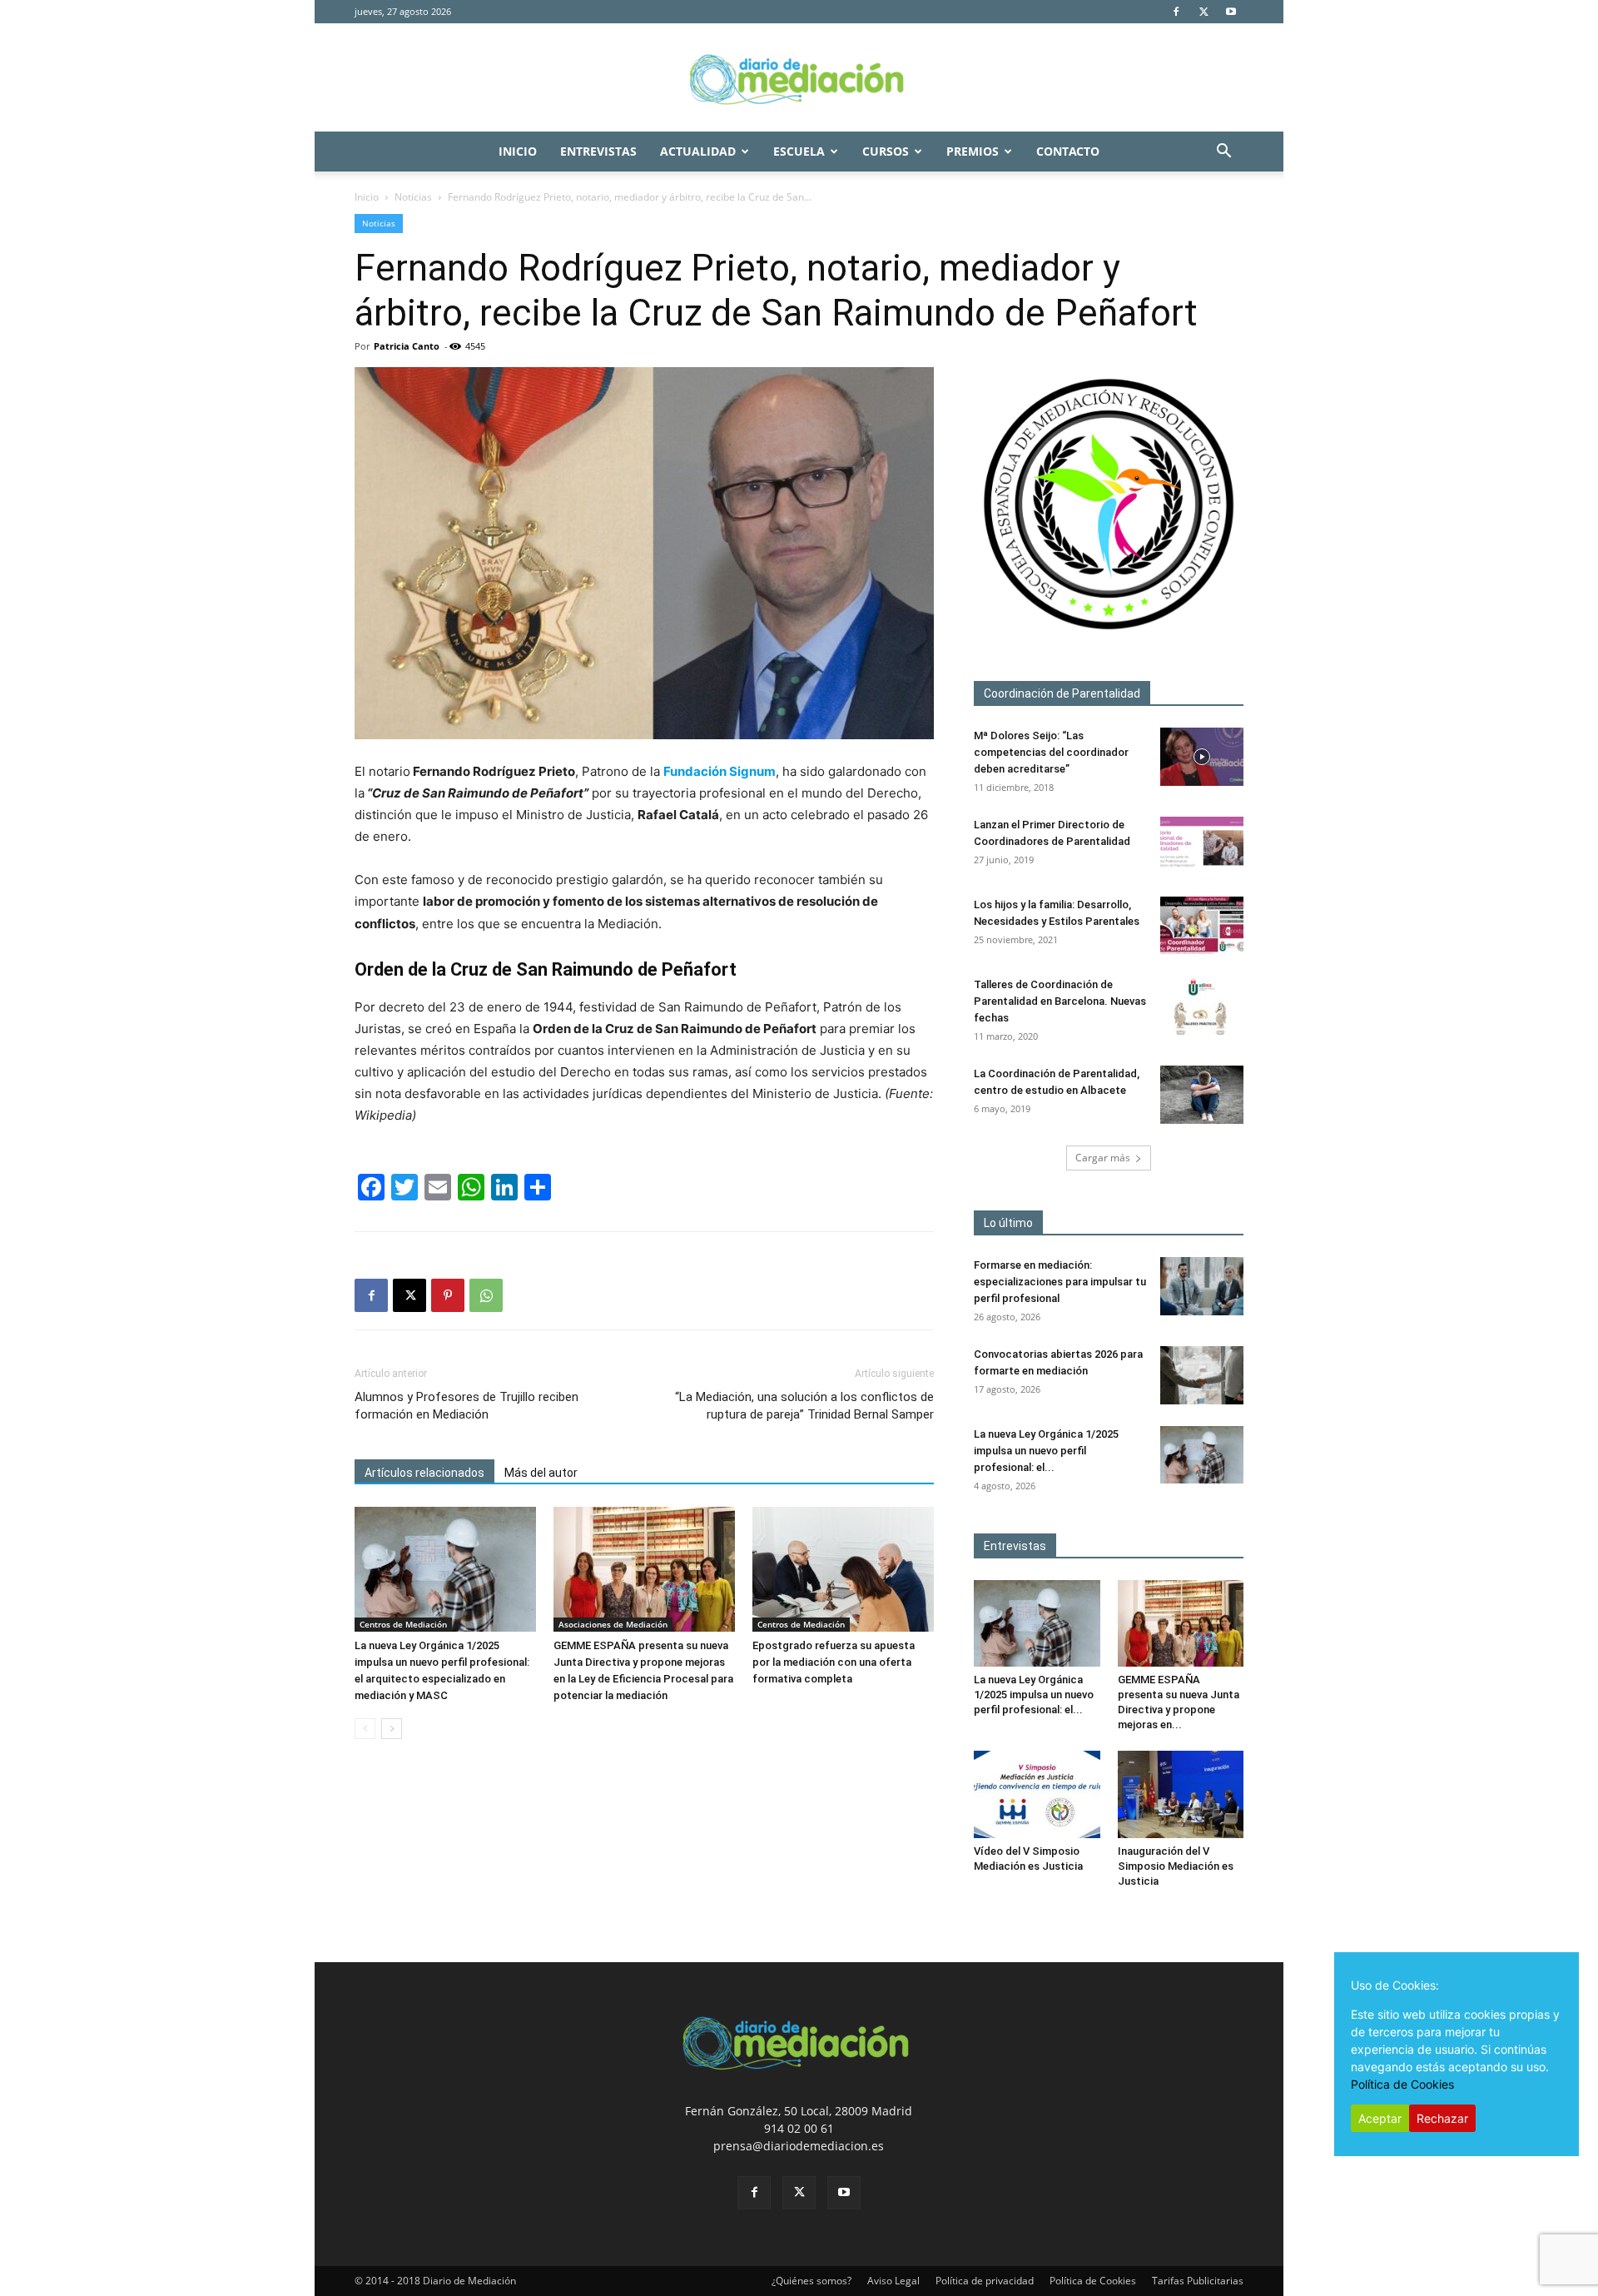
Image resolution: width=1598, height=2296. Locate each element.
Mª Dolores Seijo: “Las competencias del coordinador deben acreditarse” (1051, 752)
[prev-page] (365, 1729)
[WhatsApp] (486, 1295)
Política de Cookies (1093, 2281)
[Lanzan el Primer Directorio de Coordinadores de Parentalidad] (1202, 846)
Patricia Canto (407, 346)
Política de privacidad (985, 2281)
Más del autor (541, 1473)
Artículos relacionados (424, 1473)
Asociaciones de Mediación (613, 1624)
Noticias (413, 197)
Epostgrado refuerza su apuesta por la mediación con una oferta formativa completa (834, 1662)
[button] (1223, 153)
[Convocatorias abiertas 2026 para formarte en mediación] (1202, 1375)
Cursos (886, 151)
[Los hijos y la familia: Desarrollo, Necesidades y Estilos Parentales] (1202, 926)
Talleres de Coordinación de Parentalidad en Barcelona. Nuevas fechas (1060, 1001)
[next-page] (392, 1729)
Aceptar (1380, 2118)
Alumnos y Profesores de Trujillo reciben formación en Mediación (466, 1406)
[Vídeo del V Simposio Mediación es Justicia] (1037, 1794)
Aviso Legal (893, 2281)
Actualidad (698, 151)
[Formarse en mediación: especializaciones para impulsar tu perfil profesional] (1202, 1286)
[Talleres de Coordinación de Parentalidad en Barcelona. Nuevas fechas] (1202, 1006)
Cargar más (1103, 1158)
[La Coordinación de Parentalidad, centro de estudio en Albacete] (1202, 1095)
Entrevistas (598, 151)
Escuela (799, 151)
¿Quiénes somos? (811, 2281)
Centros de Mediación (403, 1624)
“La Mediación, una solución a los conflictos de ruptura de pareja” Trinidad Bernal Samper (804, 1406)
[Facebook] (1176, 12)
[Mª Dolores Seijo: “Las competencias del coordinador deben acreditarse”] (1202, 757)
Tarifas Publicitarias (1198, 2281)
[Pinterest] (448, 1295)
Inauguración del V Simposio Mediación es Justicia (1176, 1866)
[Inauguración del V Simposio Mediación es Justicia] (1181, 1794)
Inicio (518, 151)
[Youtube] (1231, 12)
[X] (1203, 12)
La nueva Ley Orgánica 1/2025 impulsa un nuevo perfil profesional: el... (1046, 1451)
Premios (973, 151)
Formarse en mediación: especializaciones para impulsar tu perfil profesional (1060, 1282)
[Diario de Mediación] (799, 78)
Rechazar (1442, 2118)
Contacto (1068, 151)
